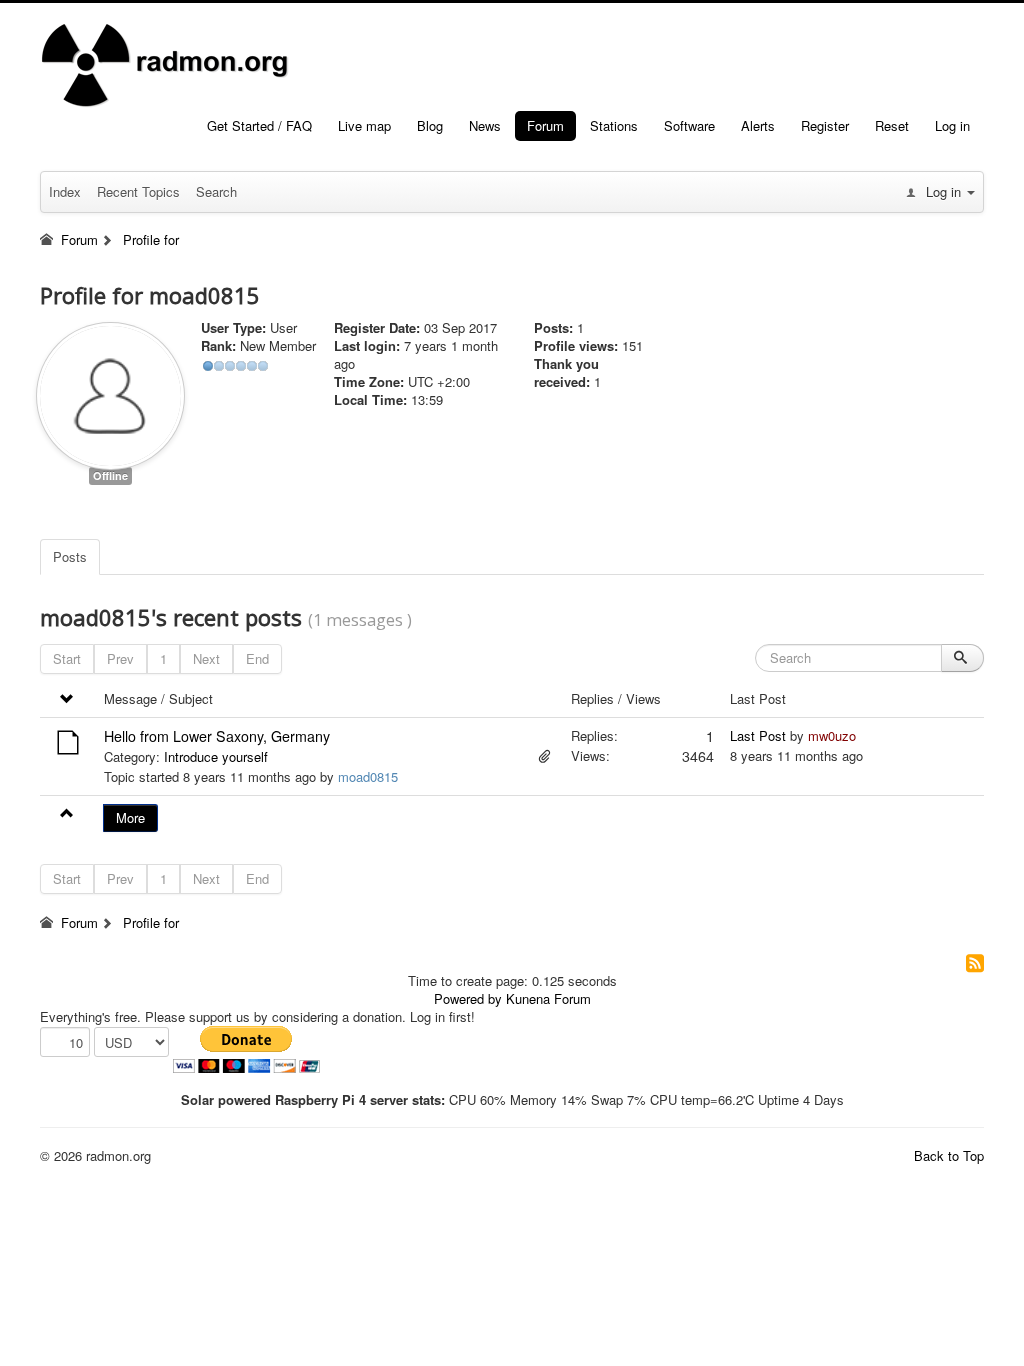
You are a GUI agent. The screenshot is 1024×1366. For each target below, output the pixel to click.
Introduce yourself (216, 756)
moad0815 (368, 776)
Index (65, 191)
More (130, 817)
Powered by (468, 998)
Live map (364, 125)
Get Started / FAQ (259, 125)
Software (689, 125)
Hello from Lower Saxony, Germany (217, 736)
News (485, 125)
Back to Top (949, 1155)
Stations (614, 125)
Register (825, 125)
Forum (545, 125)
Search (216, 191)
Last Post (758, 735)
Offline (110, 475)
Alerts (758, 125)
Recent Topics (138, 191)
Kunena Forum (548, 998)
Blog (430, 125)
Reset (892, 125)
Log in (952, 125)
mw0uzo (832, 735)
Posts (70, 556)
